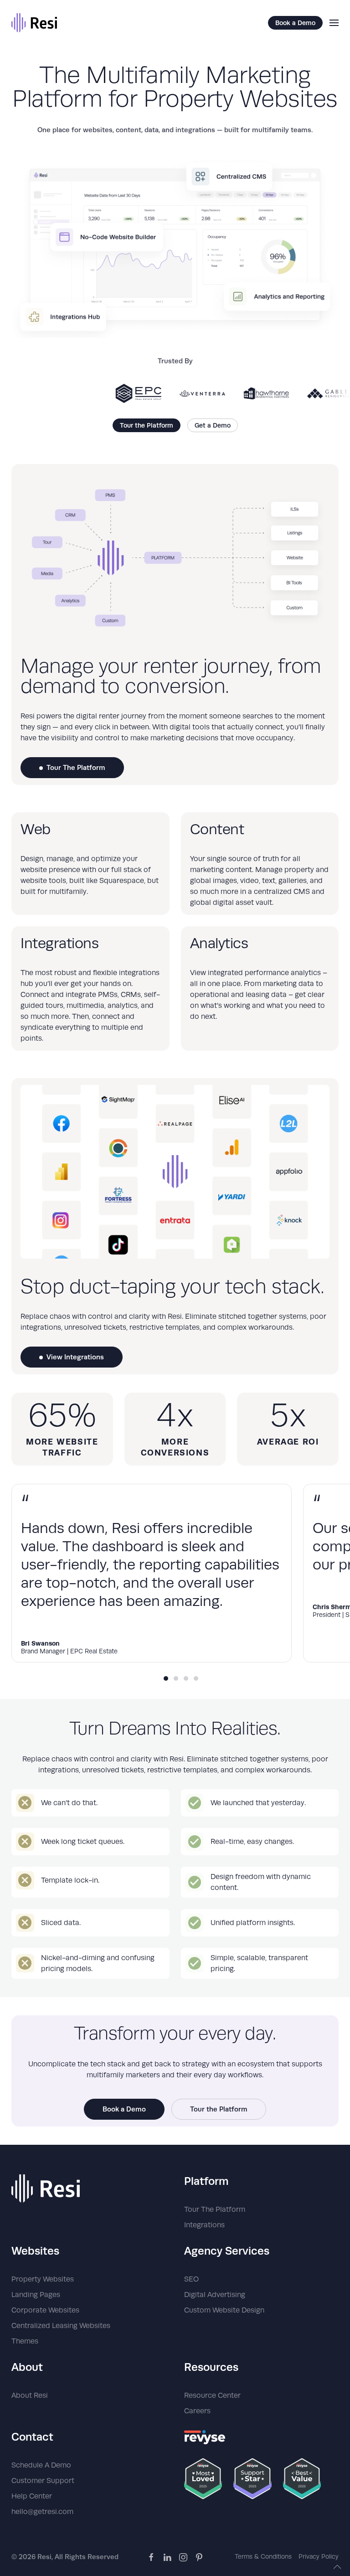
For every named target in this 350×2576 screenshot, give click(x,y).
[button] (334, 23)
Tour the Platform (147, 425)
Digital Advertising (215, 2295)
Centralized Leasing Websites (61, 2326)
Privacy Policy (319, 2556)
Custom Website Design (224, 2310)
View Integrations (75, 1357)
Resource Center (212, 2395)
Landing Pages (36, 2295)
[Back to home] (34, 23)
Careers (197, 2411)
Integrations (204, 2225)
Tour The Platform (76, 767)
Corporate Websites (45, 2310)
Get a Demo (213, 425)
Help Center (32, 2496)
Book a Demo (295, 23)
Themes (25, 2341)
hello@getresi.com (42, 2512)
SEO (191, 2279)
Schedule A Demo (41, 2465)
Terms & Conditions (263, 2556)
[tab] (166, 1678)
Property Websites (43, 2279)
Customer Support (43, 2481)
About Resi (30, 2395)
